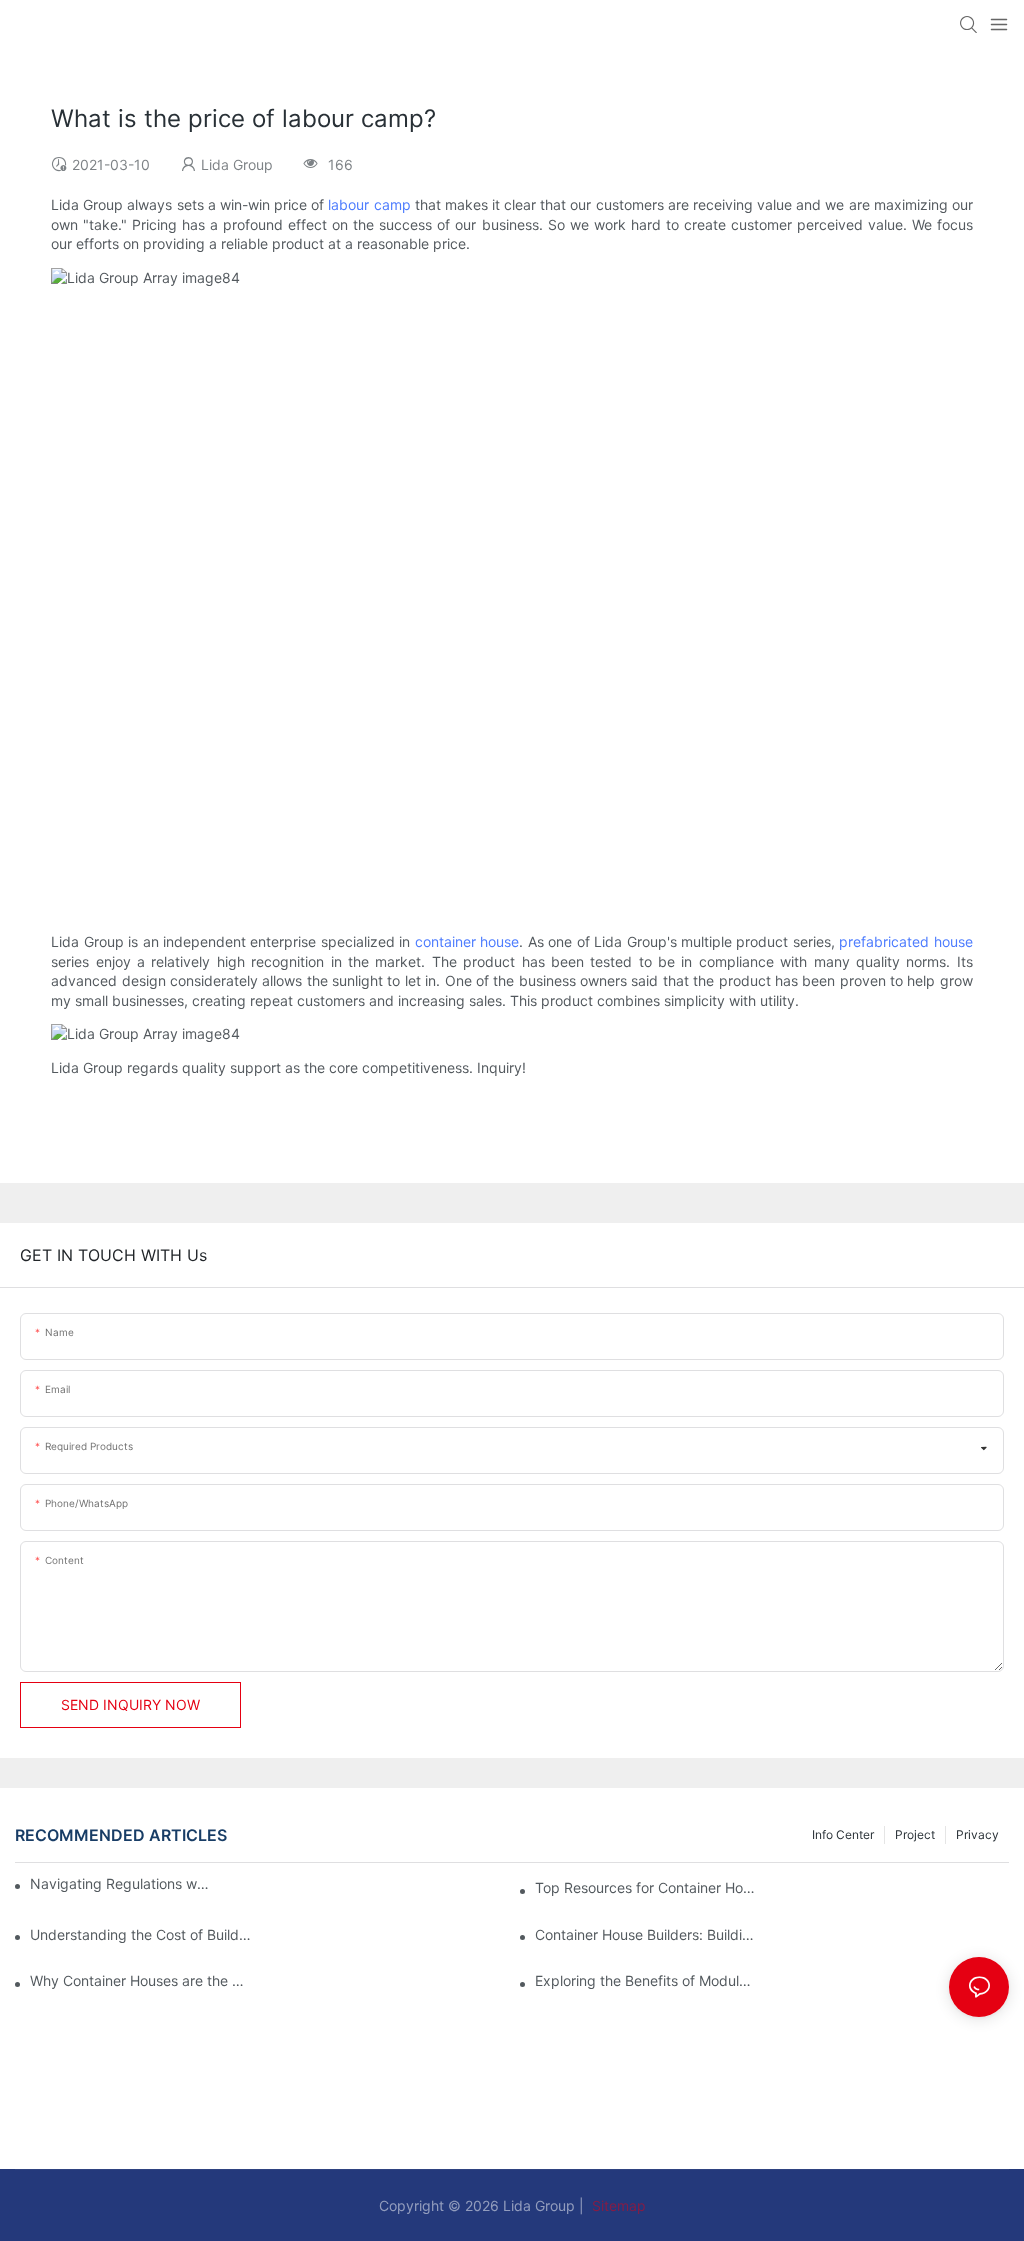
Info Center (843, 1834)
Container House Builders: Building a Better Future (645, 1934)
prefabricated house (905, 941)
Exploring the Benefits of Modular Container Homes (645, 1980)
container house (467, 941)
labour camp (369, 204)
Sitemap (617, 2205)
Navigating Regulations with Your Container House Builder (120, 1883)
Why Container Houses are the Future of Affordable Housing (140, 1980)
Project (915, 1834)
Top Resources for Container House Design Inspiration (645, 1887)
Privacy (977, 1834)
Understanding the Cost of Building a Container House (140, 1934)
